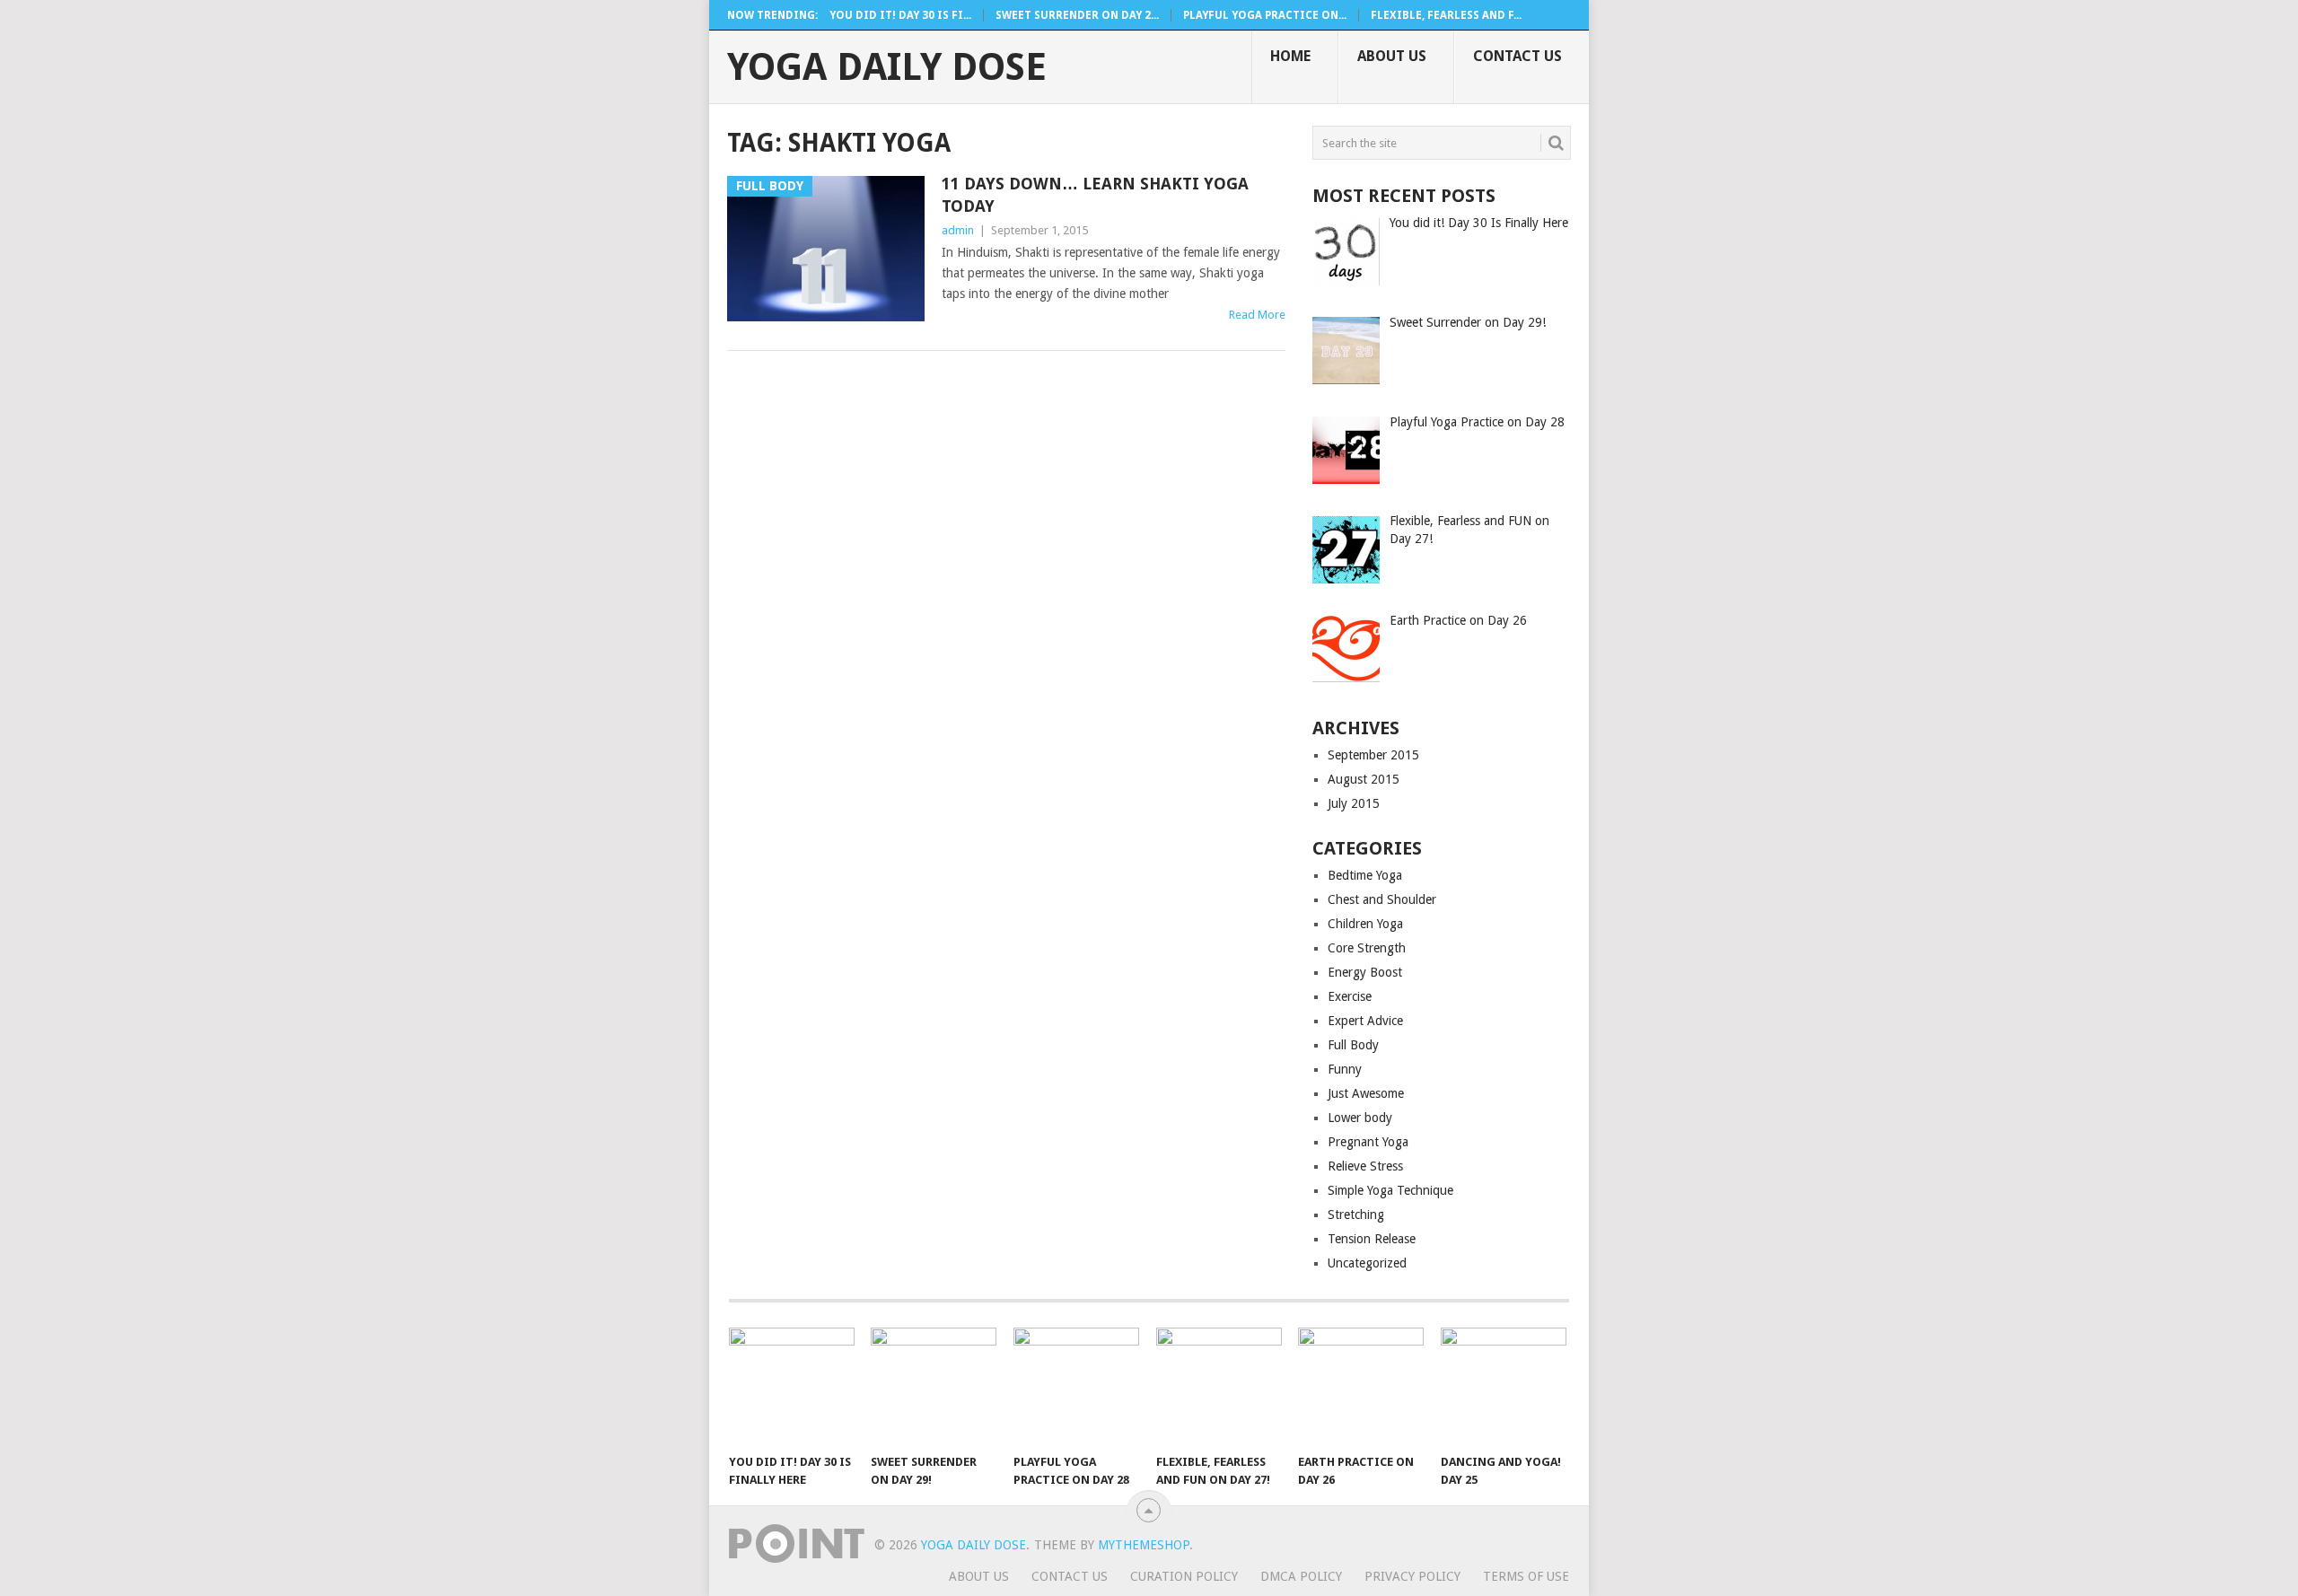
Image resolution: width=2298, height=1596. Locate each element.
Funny (1345, 1069)
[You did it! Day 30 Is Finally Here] (792, 1386)
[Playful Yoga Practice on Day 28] (1076, 1386)
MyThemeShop (1144, 1545)
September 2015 (1373, 755)
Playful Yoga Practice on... (1265, 15)
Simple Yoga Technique (1390, 1190)
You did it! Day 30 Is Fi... (900, 15)
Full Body (1353, 1045)
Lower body (1360, 1118)
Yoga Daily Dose (887, 67)
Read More (1257, 315)
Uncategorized (1367, 1263)
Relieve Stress (1365, 1166)
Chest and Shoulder (1382, 899)
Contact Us (1517, 56)
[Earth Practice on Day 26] (1361, 1386)
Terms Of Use (1526, 1576)
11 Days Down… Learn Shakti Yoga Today (1095, 195)
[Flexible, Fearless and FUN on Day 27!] (1219, 1386)
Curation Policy (1184, 1576)
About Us (1392, 56)
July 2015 (1354, 803)
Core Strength (1367, 948)
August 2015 (1364, 779)
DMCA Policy (1301, 1576)
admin (958, 230)
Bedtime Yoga (1365, 875)
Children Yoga (1365, 924)
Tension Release (1372, 1239)
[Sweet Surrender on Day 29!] (934, 1386)
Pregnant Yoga (1368, 1142)
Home (1290, 56)
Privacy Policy (1412, 1576)
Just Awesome (1366, 1093)
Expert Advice (1365, 1021)
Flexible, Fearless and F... (1446, 15)
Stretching (1356, 1215)
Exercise (1350, 996)
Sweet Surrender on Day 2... (1077, 15)
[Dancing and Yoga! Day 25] (1504, 1386)
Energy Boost (1365, 972)
